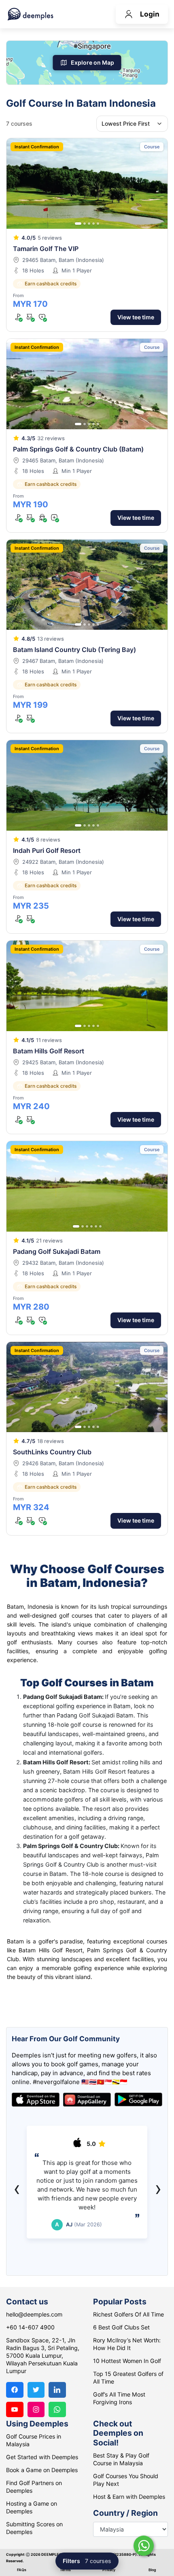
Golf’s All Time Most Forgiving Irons (119, 2398)
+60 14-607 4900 (30, 2327)
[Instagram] (36, 2410)
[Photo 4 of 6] (91, 1226)
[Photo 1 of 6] (76, 1226)
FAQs (22, 2570)
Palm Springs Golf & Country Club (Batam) (78, 449)
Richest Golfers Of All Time (128, 2314)
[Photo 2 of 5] (85, 224)
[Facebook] (15, 2390)
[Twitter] (36, 2390)
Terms (65, 2570)
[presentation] (17, 2188)
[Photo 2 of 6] (83, 1226)
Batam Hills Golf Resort (49, 1051)
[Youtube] (15, 2410)
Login (150, 14)
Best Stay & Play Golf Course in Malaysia (121, 2459)
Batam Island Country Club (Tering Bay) (74, 650)
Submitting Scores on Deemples (34, 2528)
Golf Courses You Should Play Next (126, 2480)
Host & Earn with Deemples (129, 2497)
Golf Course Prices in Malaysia (34, 2440)
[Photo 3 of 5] (89, 224)
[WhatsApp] (57, 2410)
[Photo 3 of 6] (87, 1226)
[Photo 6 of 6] (100, 1226)
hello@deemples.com (34, 2314)
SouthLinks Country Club (52, 1452)
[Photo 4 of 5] (93, 224)
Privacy (109, 2570)
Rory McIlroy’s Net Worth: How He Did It (127, 2344)
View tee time (136, 317)
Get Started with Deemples (42, 2457)
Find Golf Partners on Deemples (34, 2487)
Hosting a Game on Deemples (32, 2507)
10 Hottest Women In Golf (127, 2361)
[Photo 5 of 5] (98, 224)
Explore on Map (92, 62)
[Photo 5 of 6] (96, 1226)
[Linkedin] (57, 2390)
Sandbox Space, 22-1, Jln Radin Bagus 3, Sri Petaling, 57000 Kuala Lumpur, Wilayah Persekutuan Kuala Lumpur (43, 2356)
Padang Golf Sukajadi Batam (57, 1251)
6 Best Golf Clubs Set (121, 2327)
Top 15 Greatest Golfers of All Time (128, 2378)
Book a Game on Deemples (42, 2470)
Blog (152, 2570)
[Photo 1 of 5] (78, 224)
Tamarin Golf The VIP (46, 249)
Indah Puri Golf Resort (47, 850)
